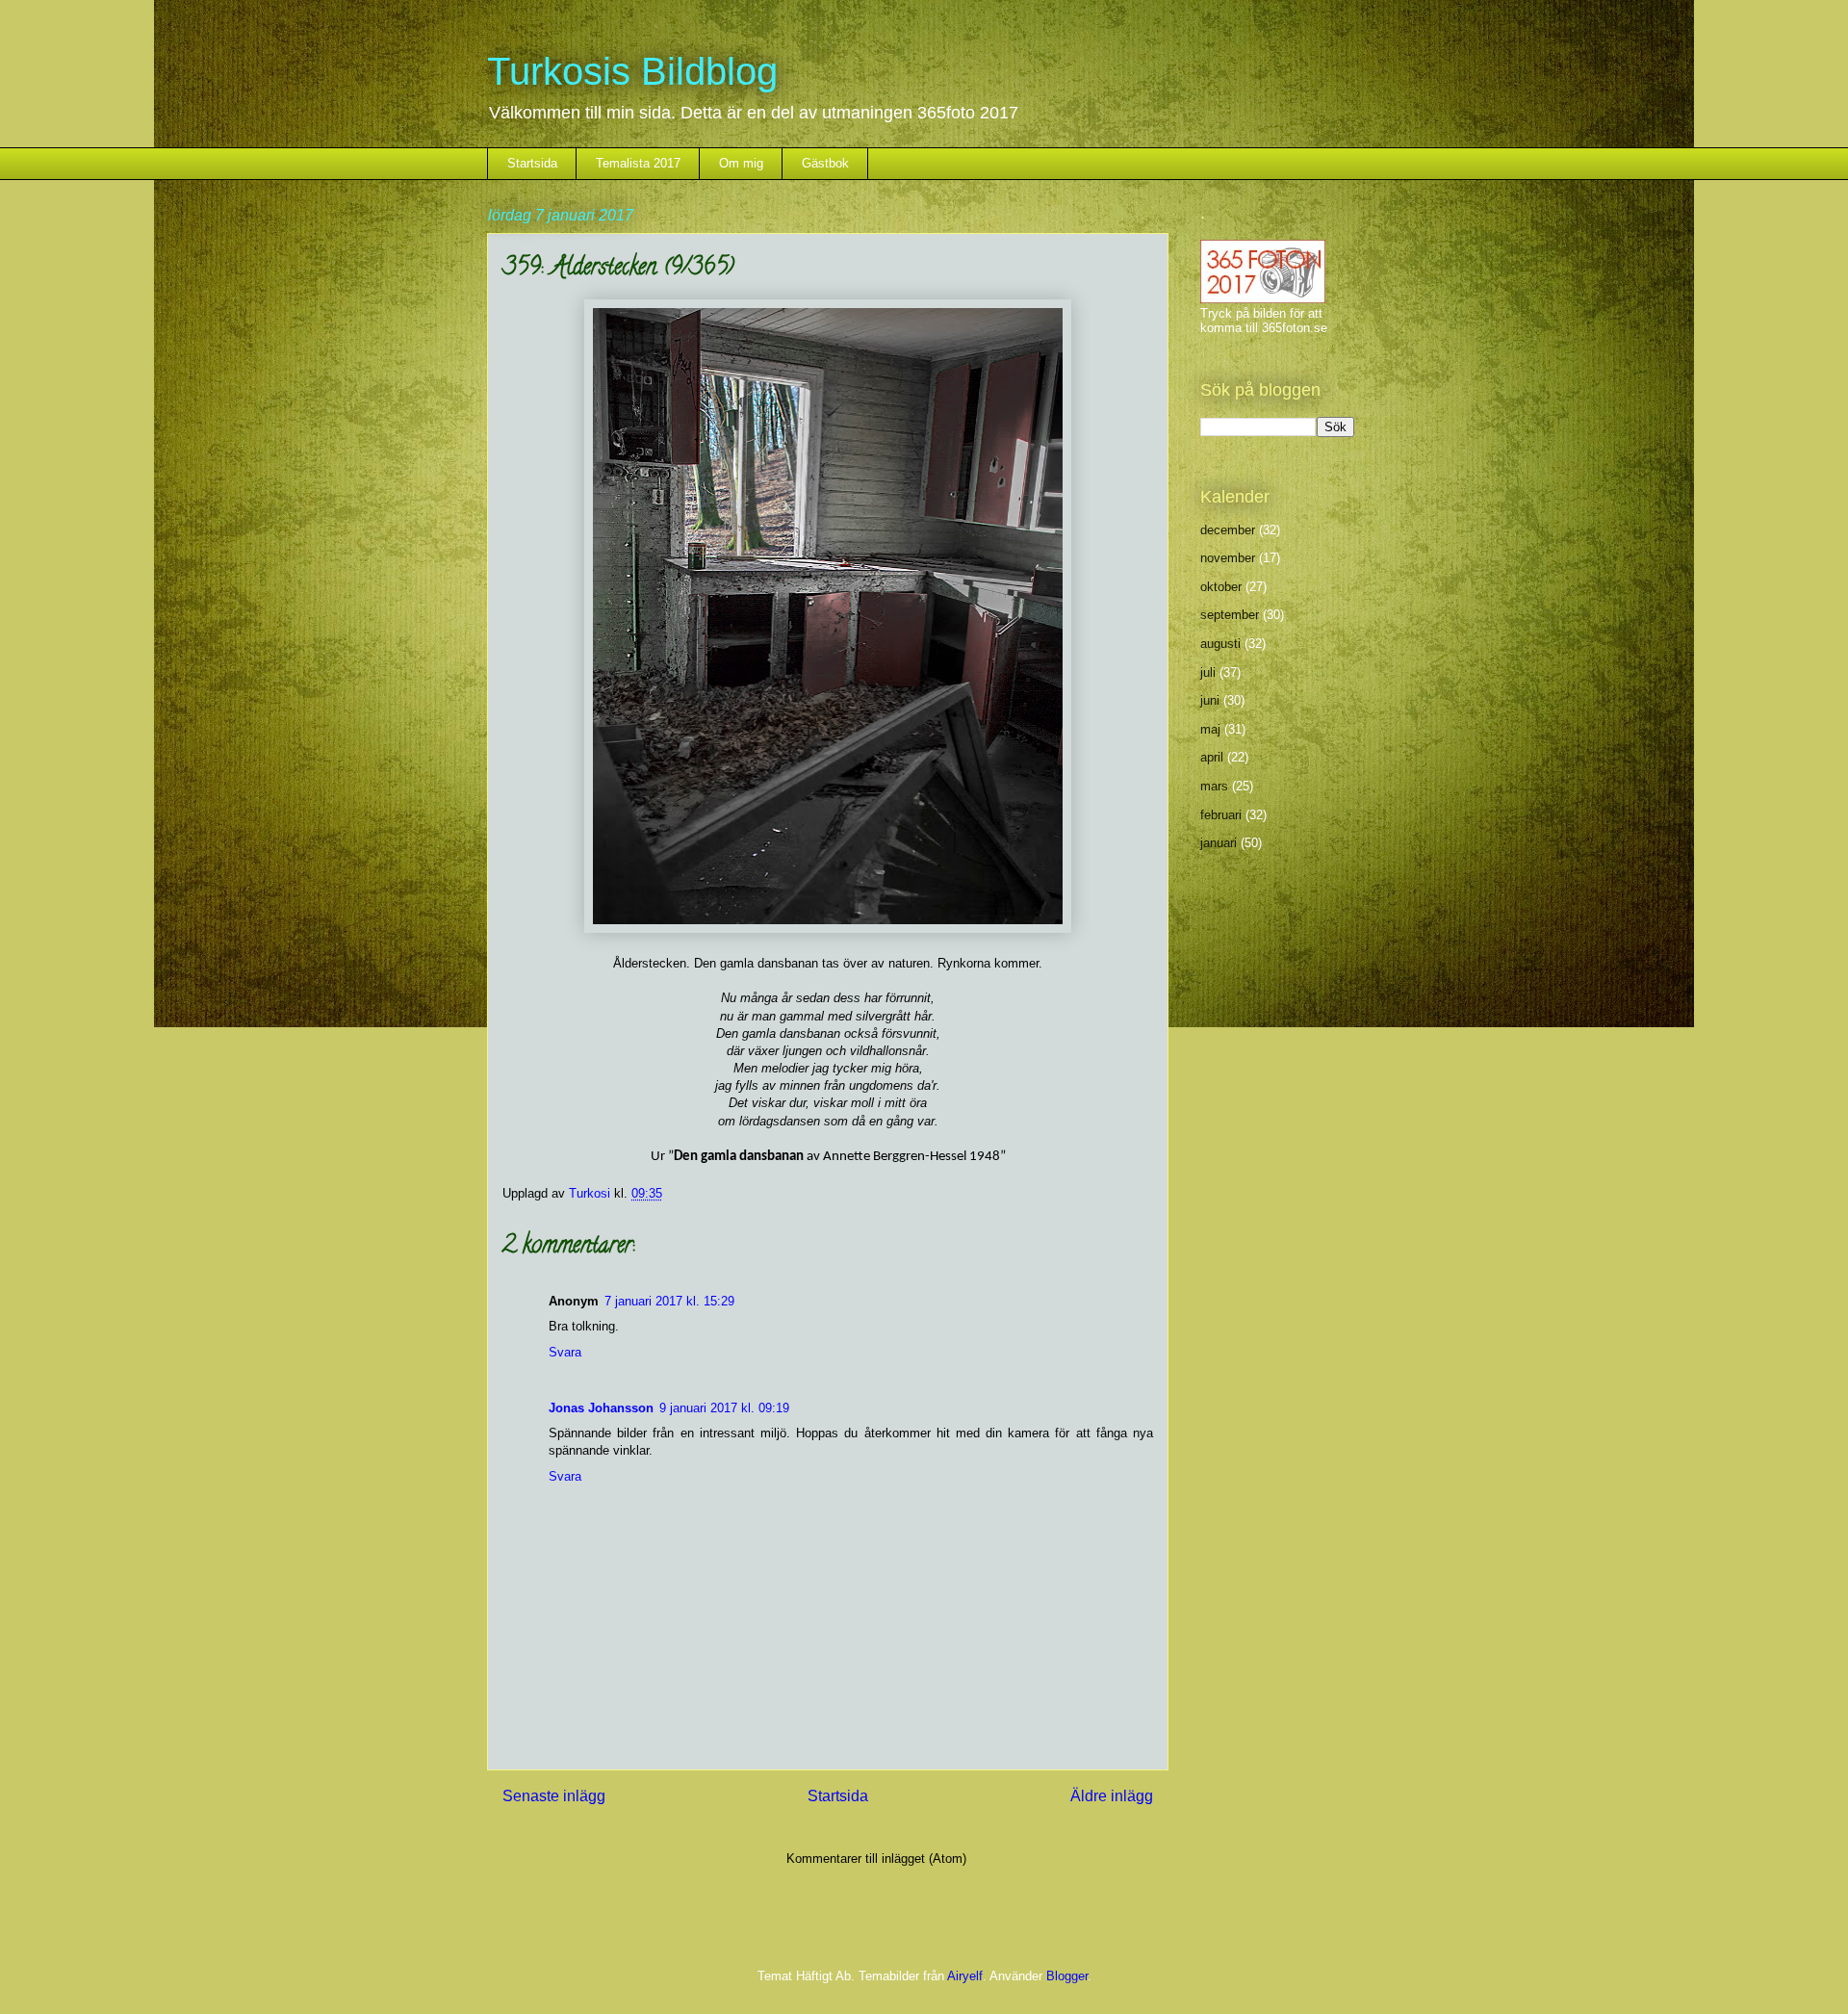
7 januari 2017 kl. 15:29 (669, 1301)
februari (1221, 815)
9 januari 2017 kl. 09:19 (724, 1408)
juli (1208, 672)
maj (1210, 729)
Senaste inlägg (554, 1796)
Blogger (1067, 1976)
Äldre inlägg (1112, 1796)
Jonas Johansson (601, 1408)
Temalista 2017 (638, 163)
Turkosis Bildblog (632, 71)
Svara (565, 1352)
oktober (1221, 587)
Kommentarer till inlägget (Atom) (876, 1859)
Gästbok (825, 163)
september (1230, 615)
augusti (1220, 644)
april (1212, 757)
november (1228, 558)
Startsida (532, 163)
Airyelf (965, 1976)
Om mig (741, 163)
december (1228, 530)
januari (1219, 843)
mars (1214, 786)
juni (1210, 700)
